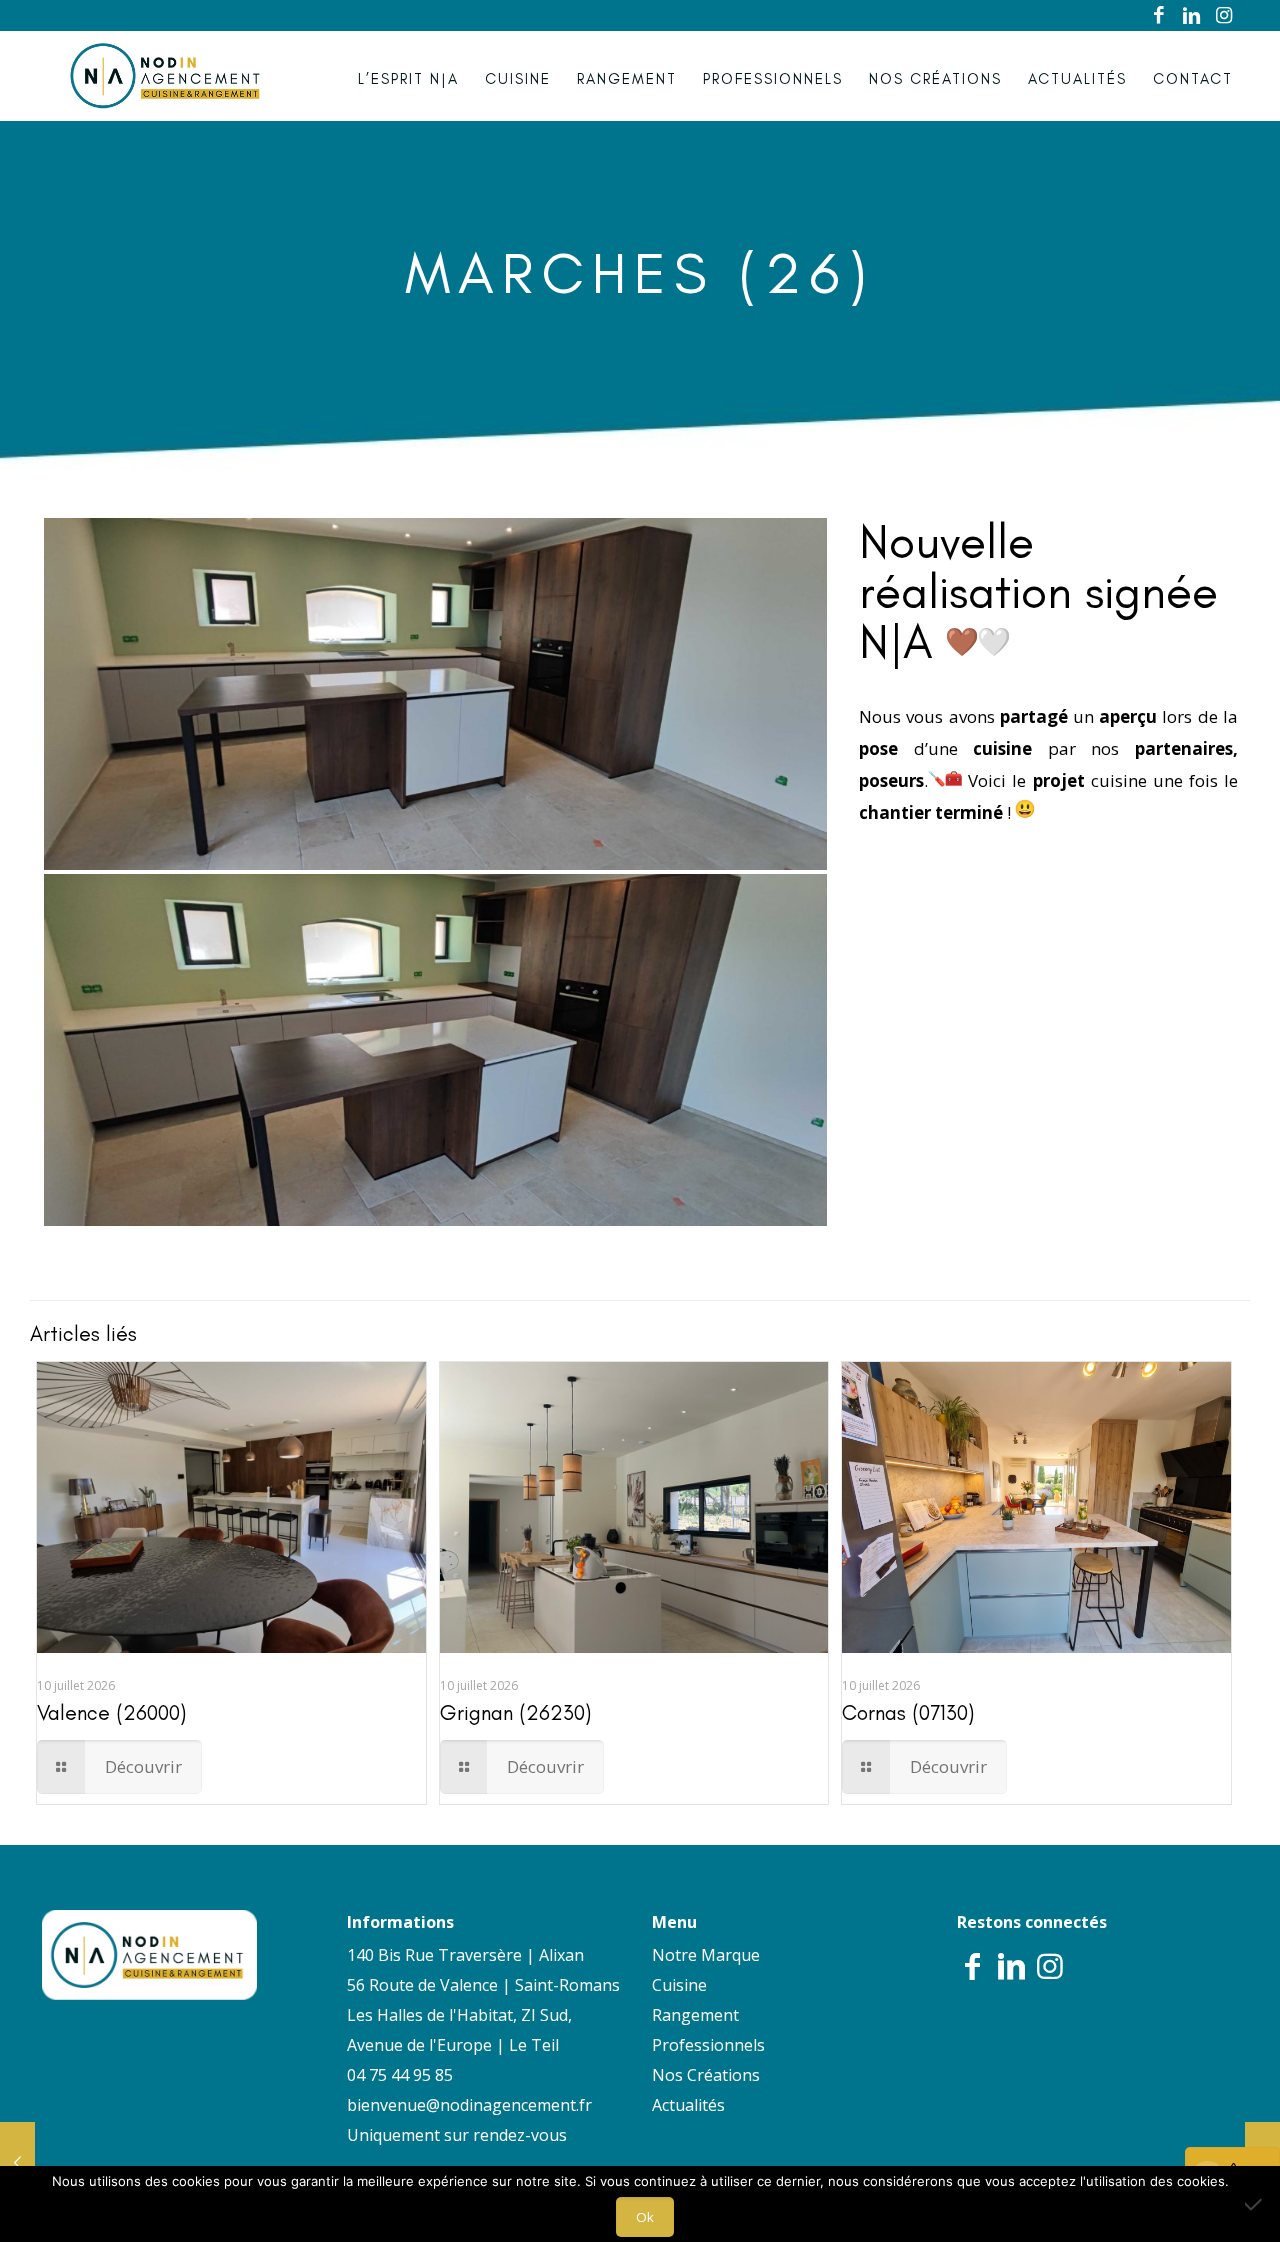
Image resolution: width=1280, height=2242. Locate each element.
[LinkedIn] (1192, 16)
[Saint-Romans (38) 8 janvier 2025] (17, 2162)
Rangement (695, 2015)
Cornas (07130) (908, 1712)
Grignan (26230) (515, 1712)
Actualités (688, 2105)
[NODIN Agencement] (165, 76)
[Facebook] (1159, 16)
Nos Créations (706, 2075)
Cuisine (679, 1985)
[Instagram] (1224, 16)
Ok (645, 2217)
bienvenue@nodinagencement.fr (469, 2105)
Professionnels (708, 2045)
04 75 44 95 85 (400, 2075)
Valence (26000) (111, 1712)
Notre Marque (706, 1955)
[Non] (1255, 2204)
